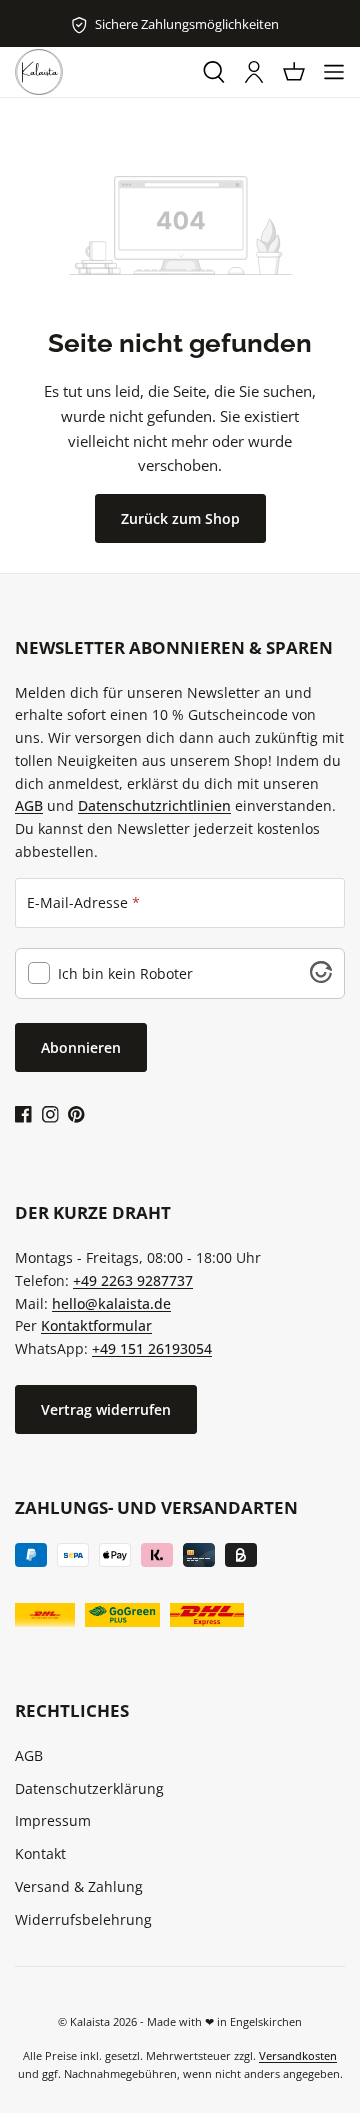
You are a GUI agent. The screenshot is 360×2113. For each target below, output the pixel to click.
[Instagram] (50, 1113)
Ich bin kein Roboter (125, 974)
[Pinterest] (76, 1113)
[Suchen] (214, 72)
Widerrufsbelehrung (83, 1919)
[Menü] (334, 72)
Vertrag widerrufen (106, 1409)
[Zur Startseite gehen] (39, 72)
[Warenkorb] (294, 72)
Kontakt (40, 1853)
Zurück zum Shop (180, 518)
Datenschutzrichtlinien (154, 805)
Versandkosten (298, 2055)
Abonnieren (81, 1047)
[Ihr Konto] (254, 72)
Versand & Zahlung (79, 1886)
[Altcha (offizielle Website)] (321, 977)
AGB (29, 805)
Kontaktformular (96, 1325)
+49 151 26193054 (152, 1348)
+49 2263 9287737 (133, 1280)
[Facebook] (23, 1113)
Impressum (53, 1820)
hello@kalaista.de (111, 1303)
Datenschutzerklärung (89, 1788)
